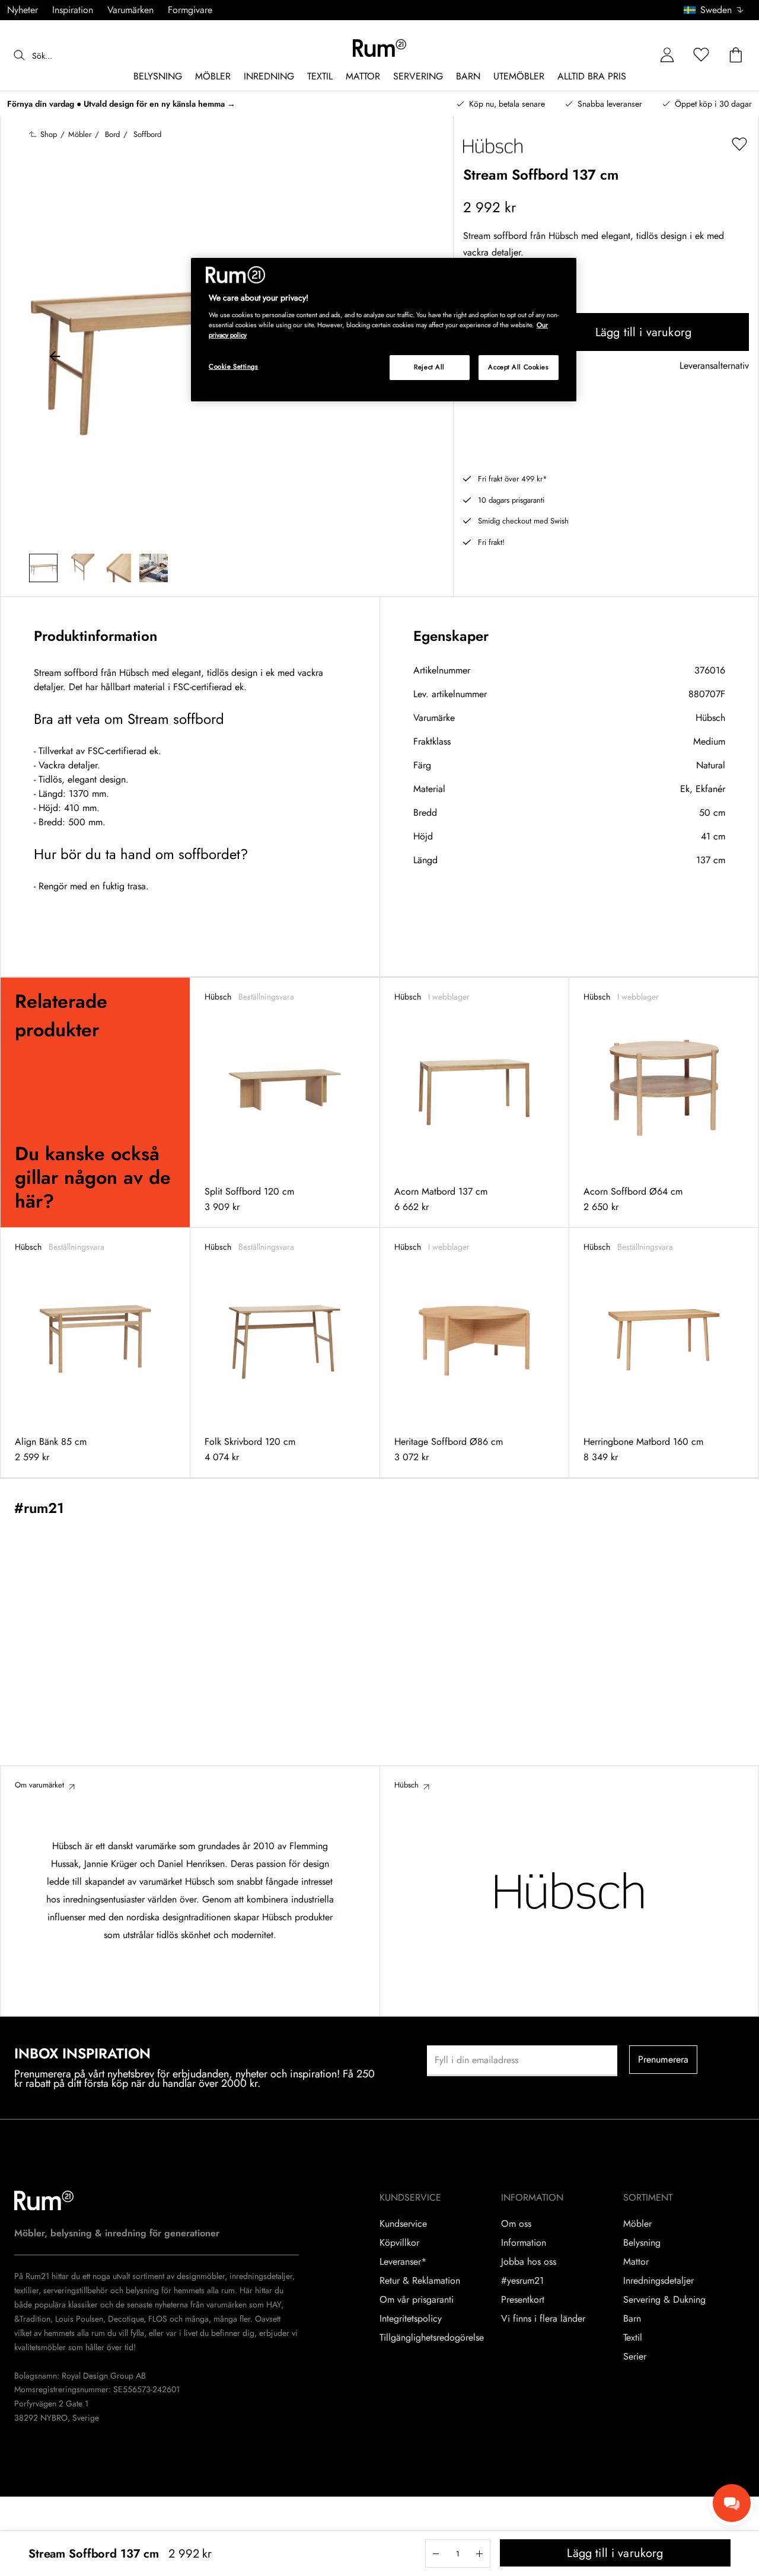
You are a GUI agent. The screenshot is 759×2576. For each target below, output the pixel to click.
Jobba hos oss (529, 2262)
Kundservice (403, 2224)
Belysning (642, 2243)
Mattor (636, 2262)
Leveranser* (403, 2262)
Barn (632, 2319)
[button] (718, 10)
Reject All (429, 367)
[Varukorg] (736, 55)
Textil (633, 2338)
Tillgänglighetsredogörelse (432, 2338)
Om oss (516, 2224)
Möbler (637, 2224)
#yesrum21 (522, 2281)
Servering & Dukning (664, 2300)
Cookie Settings (234, 366)
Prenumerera (664, 2059)
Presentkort (523, 2300)
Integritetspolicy (411, 2319)
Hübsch (710, 718)
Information (524, 2243)
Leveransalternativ (714, 366)
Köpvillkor (399, 2243)
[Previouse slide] (55, 358)
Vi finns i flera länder (543, 2319)
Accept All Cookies (518, 367)
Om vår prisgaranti (417, 2300)
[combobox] (714, 10)
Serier (635, 2357)
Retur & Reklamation (420, 2281)
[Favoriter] (701, 55)
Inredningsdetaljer (658, 2281)
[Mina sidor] (667, 55)
